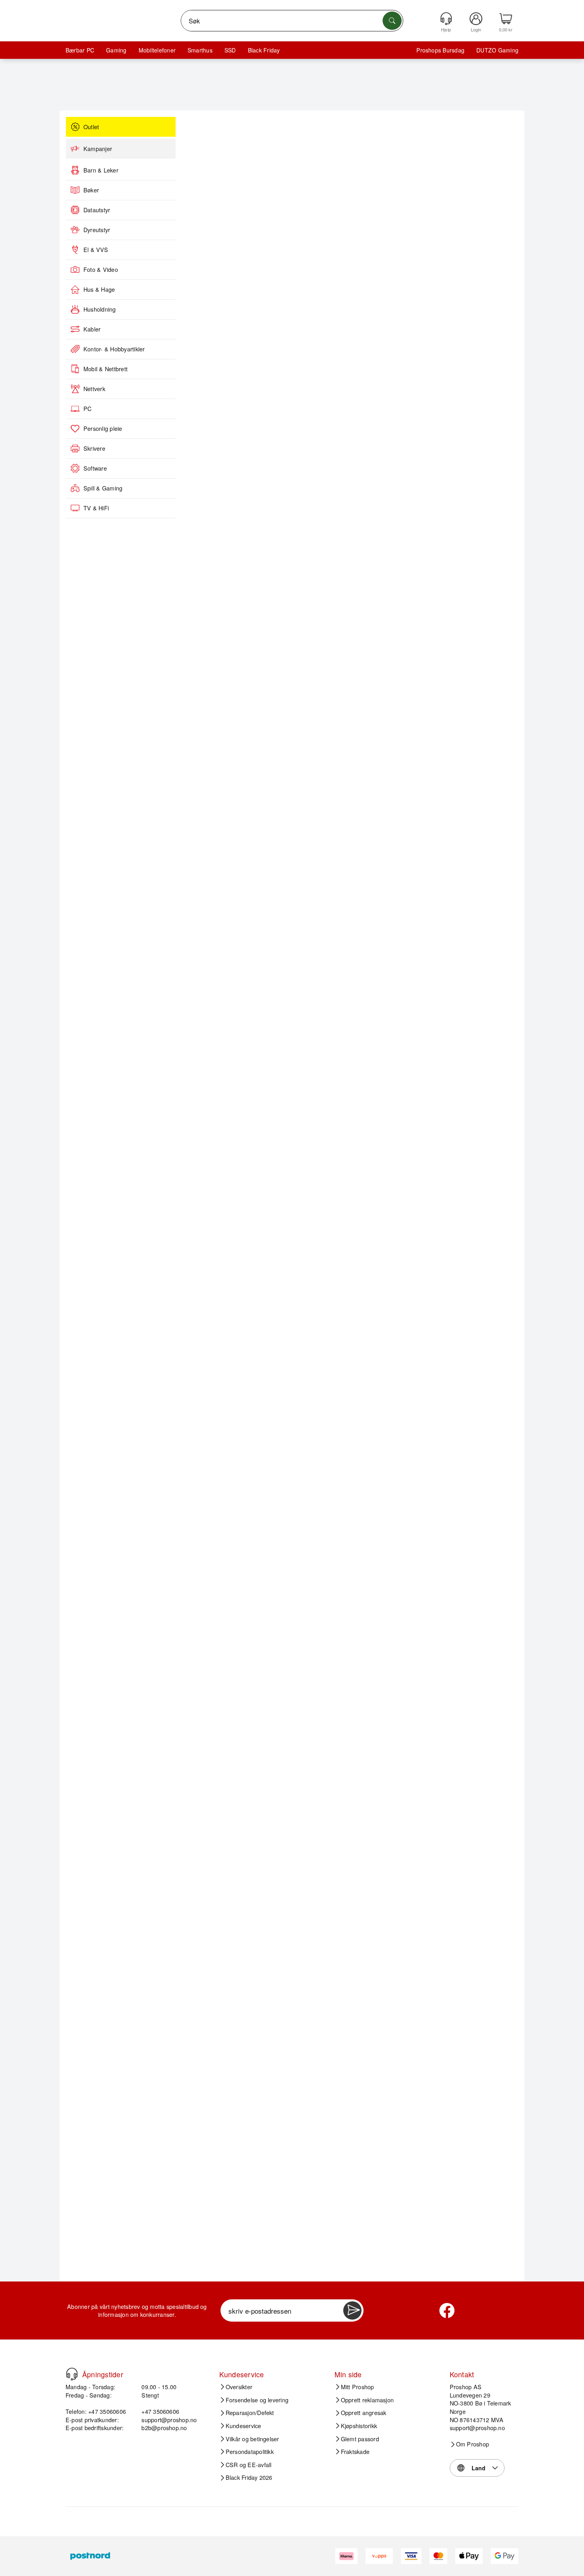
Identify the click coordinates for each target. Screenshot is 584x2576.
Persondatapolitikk (250, 2452)
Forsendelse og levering (257, 2400)
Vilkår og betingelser (252, 2439)
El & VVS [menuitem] (96, 250)
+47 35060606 (160, 2411)
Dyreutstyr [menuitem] (97, 230)
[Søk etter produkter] (392, 21)
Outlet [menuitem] (91, 127)
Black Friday (264, 50)
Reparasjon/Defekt (250, 2413)
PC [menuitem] (87, 409)
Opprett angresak (364, 2413)
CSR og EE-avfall (249, 2465)
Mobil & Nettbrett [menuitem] (105, 369)
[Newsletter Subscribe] (352, 2310)
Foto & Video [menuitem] (101, 269)
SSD (230, 50)
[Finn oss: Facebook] (447, 2310)
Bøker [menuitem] (91, 190)
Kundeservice (244, 2426)
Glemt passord (360, 2439)
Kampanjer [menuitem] (98, 149)
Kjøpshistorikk (359, 2426)
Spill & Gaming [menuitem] (103, 488)
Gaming (116, 50)
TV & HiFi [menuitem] (96, 508)
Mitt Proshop (358, 2387)
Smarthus (200, 50)
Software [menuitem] (95, 468)
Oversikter (239, 2387)
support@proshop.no (169, 2420)
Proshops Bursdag (440, 50)
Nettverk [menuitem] (94, 389)
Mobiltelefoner (157, 50)
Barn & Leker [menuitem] (101, 170)
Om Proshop (473, 2444)
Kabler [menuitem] (92, 329)
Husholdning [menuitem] (100, 309)
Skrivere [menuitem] (94, 448)
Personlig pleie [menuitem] (103, 428)
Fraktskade (355, 2452)
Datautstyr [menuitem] (97, 210)
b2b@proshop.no (164, 2428)
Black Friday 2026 (249, 2477)
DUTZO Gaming (497, 50)
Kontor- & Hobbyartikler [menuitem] (114, 349)
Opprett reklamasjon (367, 2400)
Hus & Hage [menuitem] (99, 289)
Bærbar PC (80, 50)
